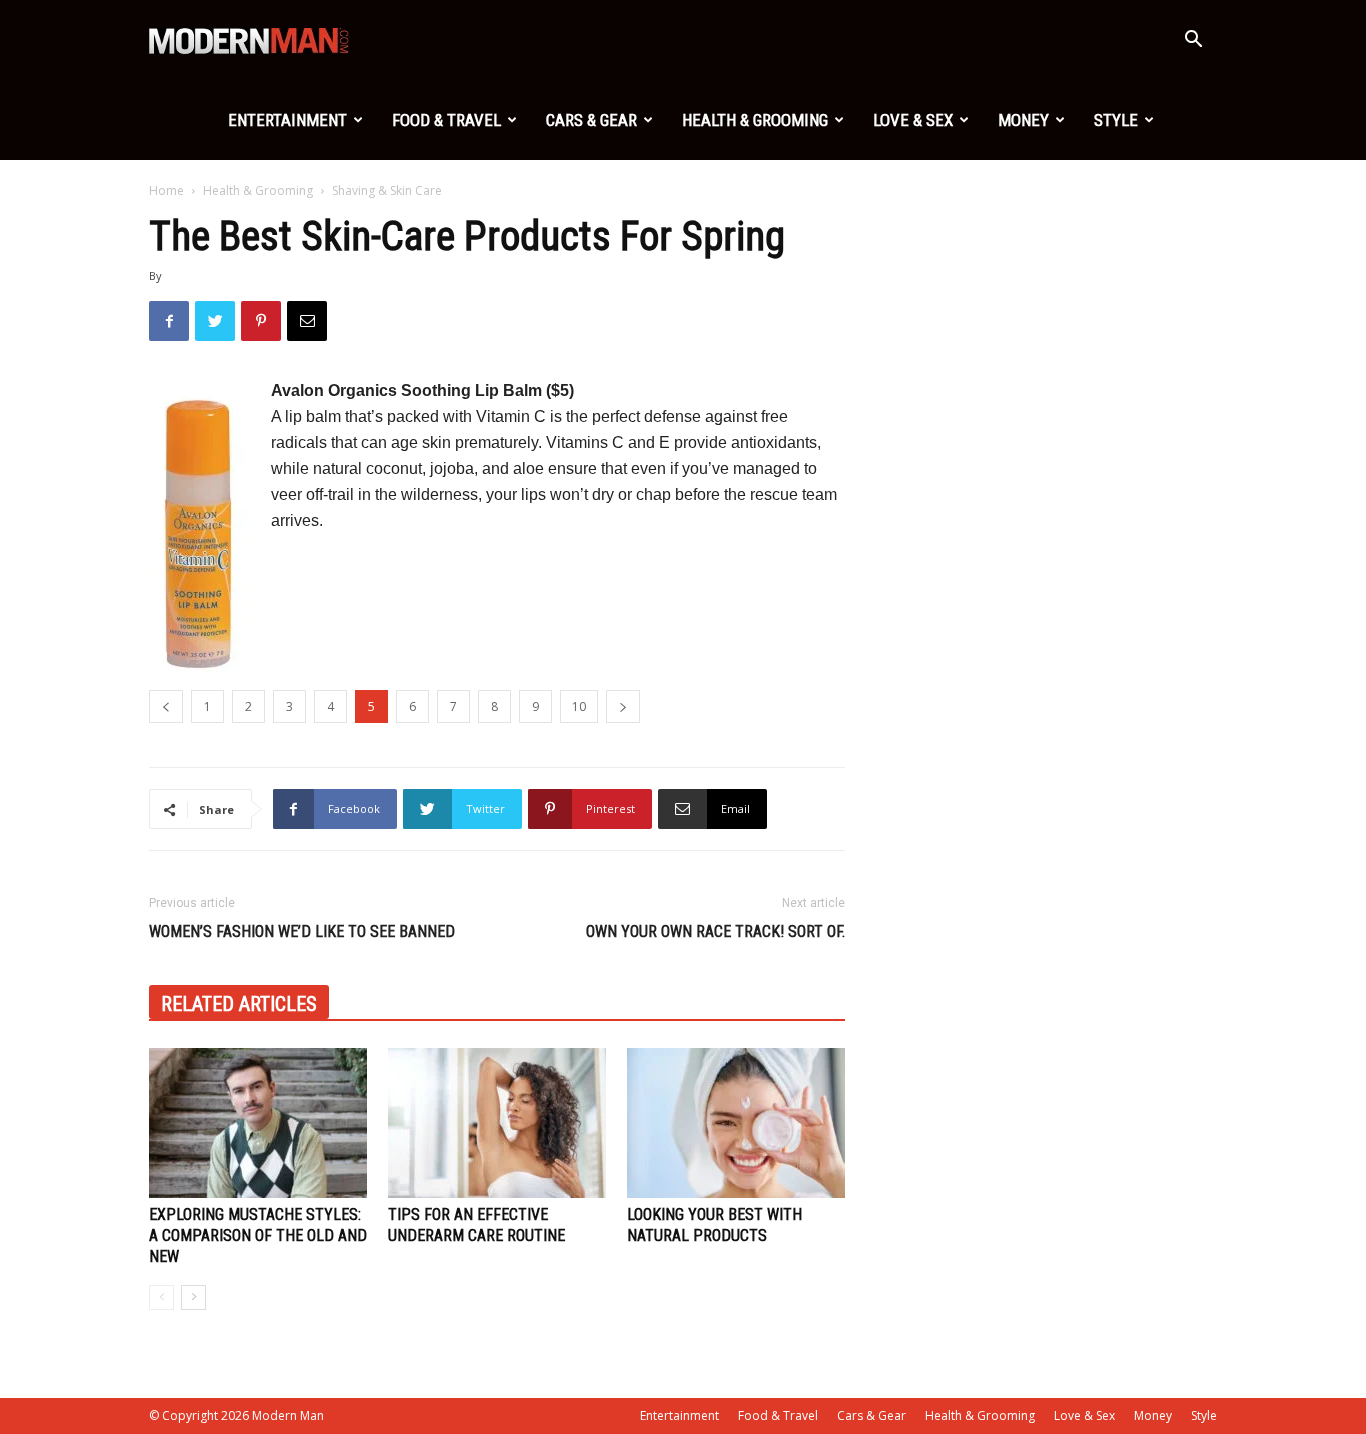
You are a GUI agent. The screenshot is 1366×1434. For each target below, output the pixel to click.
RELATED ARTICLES (239, 1004)
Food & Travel (446, 120)
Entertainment (287, 120)
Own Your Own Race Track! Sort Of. (715, 931)
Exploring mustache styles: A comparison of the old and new (258, 1235)
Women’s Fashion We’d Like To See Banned (302, 931)
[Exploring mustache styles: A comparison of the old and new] (258, 1123)
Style (1116, 120)
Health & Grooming (755, 120)
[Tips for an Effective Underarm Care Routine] (497, 1123)
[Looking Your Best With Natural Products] (736, 1123)
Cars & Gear (591, 120)
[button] (1193, 41)
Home (166, 190)
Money (1023, 120)
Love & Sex (913, 120)
